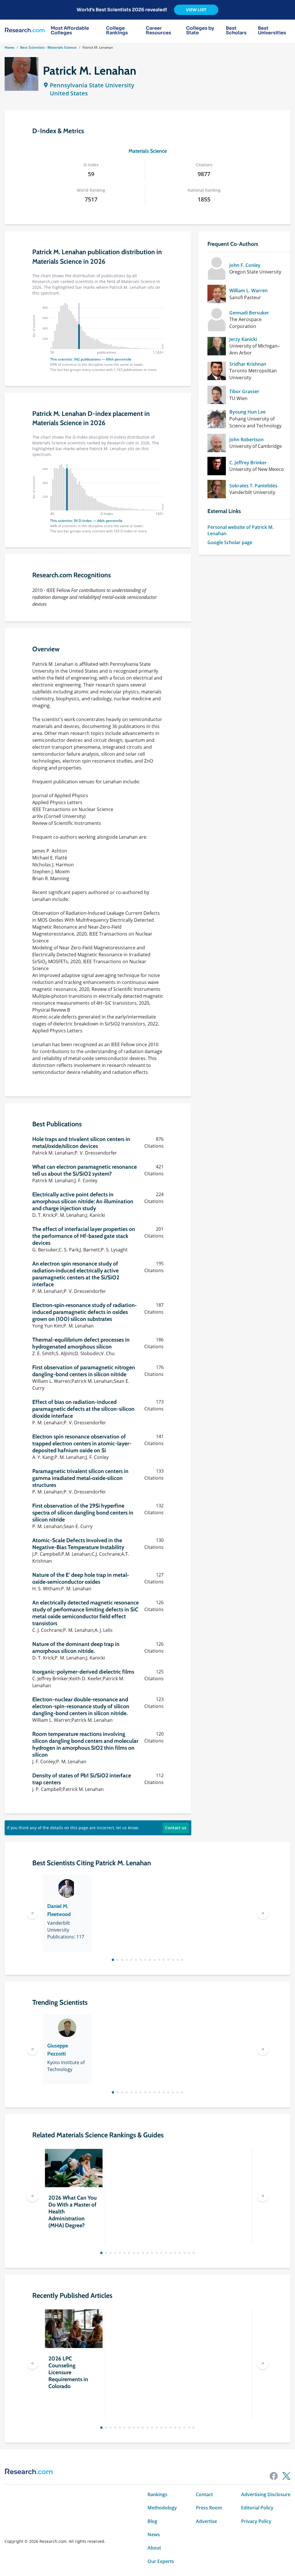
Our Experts (161, 2561)
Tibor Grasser (244, 391)
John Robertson (246, 440)
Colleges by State (200, 31)
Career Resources (158, 31)
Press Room (209, 2508)
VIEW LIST (196, 10)
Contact (204, 2494)
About (154, 2548)
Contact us (176, 1828)
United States (69, 93)
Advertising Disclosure (266, 2494)
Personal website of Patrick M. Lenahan (241, 530)
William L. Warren (248, 291)
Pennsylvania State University (92, 85)
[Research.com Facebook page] (274, 2476)
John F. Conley (245, 265)
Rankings (157, 2494)
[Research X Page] (286, 2476)
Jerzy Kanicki (243, 339)
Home (10, 47)
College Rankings (117, 31)
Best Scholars (236, 31)
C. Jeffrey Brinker (248, 463)
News (154, 2534)
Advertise (206, 2521)
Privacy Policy (256, 2521)
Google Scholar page (230, 542)
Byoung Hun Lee (247, 412)
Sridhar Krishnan (248, 364)
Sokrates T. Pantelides (253, 486)
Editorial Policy (257, 2508)
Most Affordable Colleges (70, 31)
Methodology (162, 2508)
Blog (152, 2521)
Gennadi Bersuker (249, 313)
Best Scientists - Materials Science (48, 47)
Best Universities (272, 31)
